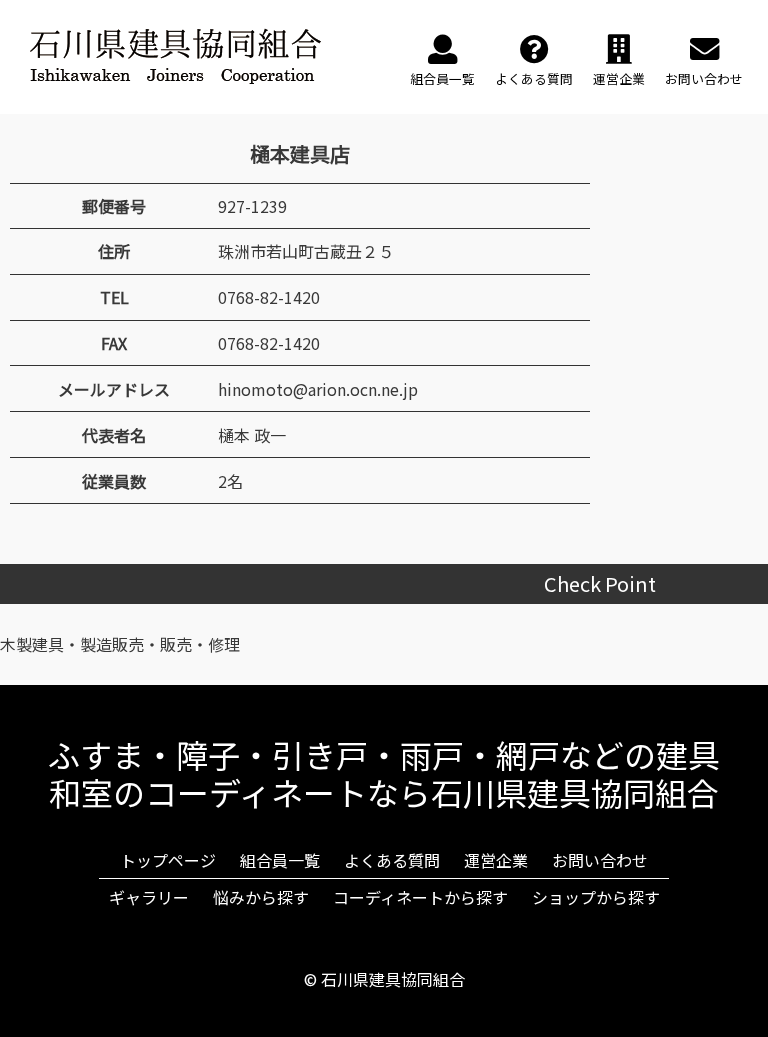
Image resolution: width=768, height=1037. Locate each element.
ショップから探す (596, 897)
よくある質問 (392, 860)
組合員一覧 (280, 860)
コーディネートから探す (420, 897)
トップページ (168, 860)
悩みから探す (261, 897)
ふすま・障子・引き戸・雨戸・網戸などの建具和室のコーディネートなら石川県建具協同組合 (384, 773)
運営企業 (496, 860)
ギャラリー (149, 897)
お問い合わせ (600, 860)
